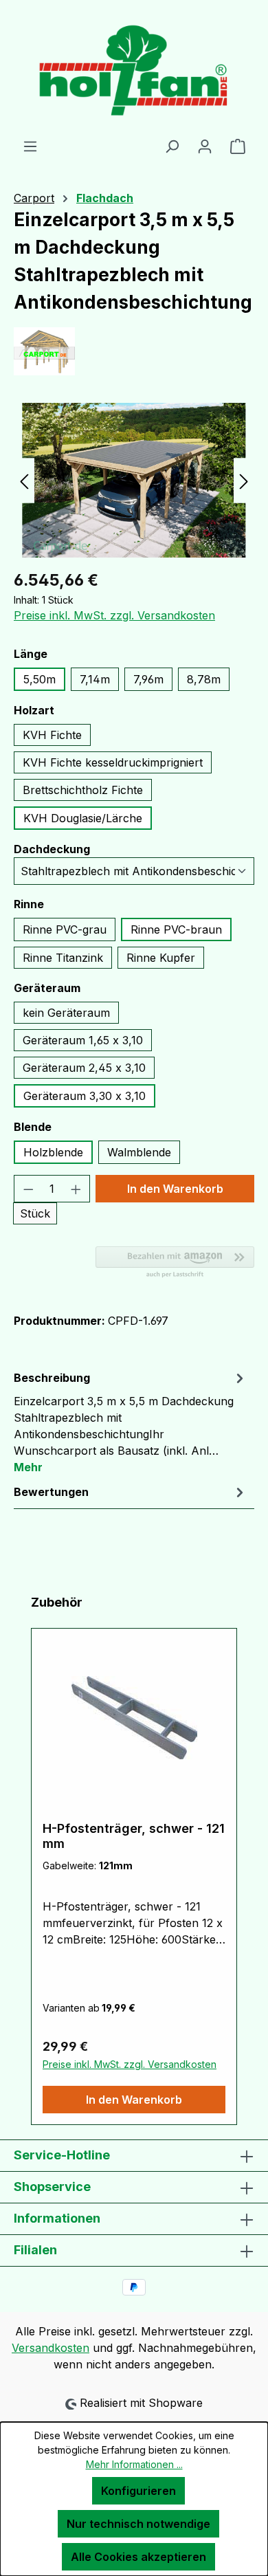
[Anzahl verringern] (28, 1189)
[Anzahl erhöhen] (76, 1189)
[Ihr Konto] (205, 146)
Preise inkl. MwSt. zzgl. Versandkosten (114, 615)
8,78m (204, 679)
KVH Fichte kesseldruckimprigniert (113, 762)
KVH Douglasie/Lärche (83, 818)
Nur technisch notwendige (138, 2524)
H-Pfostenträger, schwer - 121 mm (134, 1836)
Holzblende (53, 1152)
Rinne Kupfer (161, 958)
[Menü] (30, 146)
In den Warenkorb (175, 1189)
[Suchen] (172, 146)
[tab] (131, 1422)
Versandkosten (51, 2348)
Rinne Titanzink (63, 958)
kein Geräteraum (66, 1013)
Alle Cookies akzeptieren (138, 2557)
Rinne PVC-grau (65, 929)
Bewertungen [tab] (51, 1492)
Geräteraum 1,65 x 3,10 (83, 1040)
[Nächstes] (244, 480)
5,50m (40, 679)
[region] (134, 480)
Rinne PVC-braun (176, 929)
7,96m (148, 679)
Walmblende (139, 1152)
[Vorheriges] (24, 480)
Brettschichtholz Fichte (83, 790)
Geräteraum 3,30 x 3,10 (85, 1096)
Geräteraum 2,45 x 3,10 (84, 1068)
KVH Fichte (52, 735)
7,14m (95, 679)
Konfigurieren (138, 2491)
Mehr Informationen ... (134, 2464)
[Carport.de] (134, 351)
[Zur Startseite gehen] (134, 69)
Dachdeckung (52, 849)
